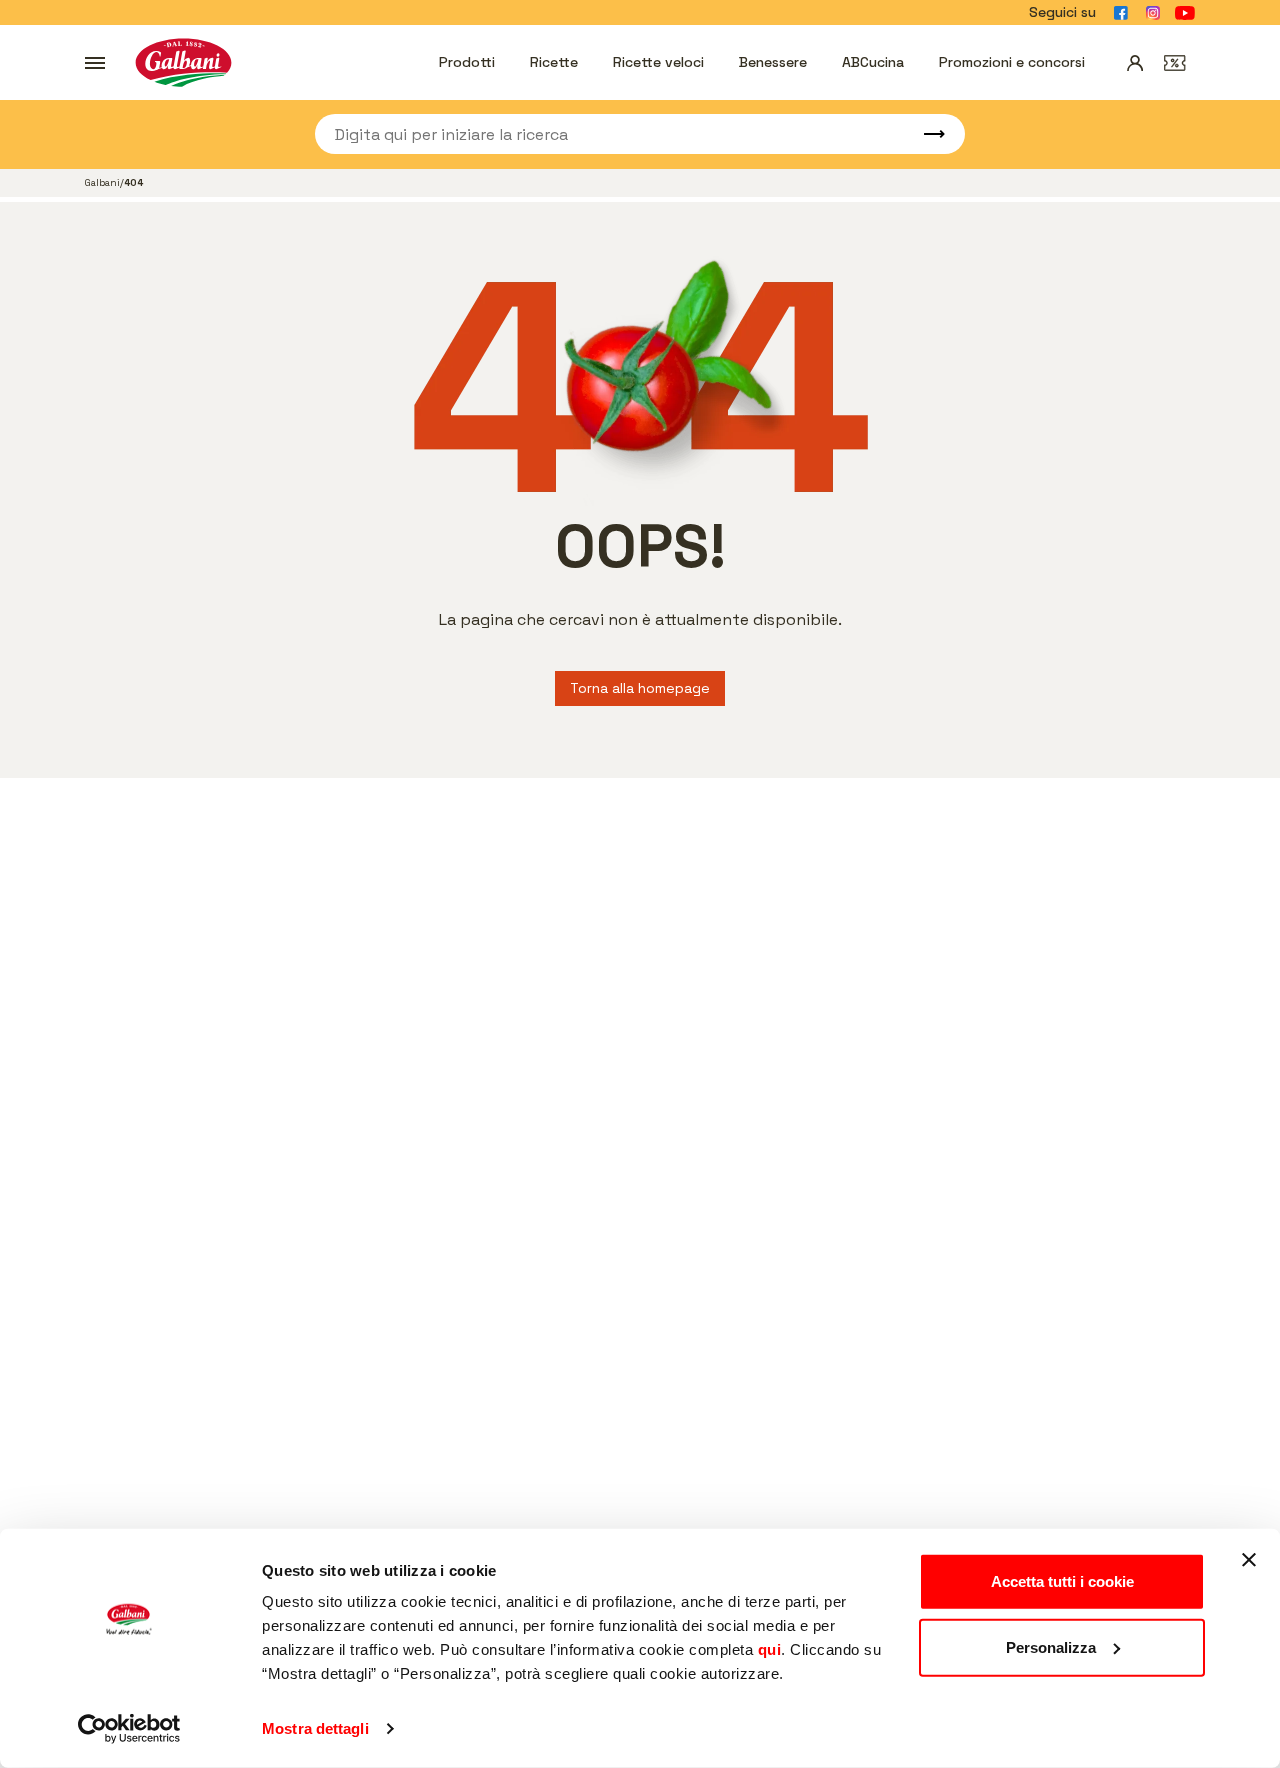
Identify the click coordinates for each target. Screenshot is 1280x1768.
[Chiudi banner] (1249, 1560)
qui (770, 1649)
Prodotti (467, 62)
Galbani (102, 182)
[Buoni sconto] (1175, 63)
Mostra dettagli (315, 1728)
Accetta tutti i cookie (1062, 1581)
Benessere (773, 62)
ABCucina (873, 62)
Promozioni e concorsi (1012, 62)
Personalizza (1051, 1646)
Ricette (554, 62)
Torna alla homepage (640, 688)
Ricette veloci (658, 62)
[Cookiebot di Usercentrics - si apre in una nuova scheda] (129, 1729)
